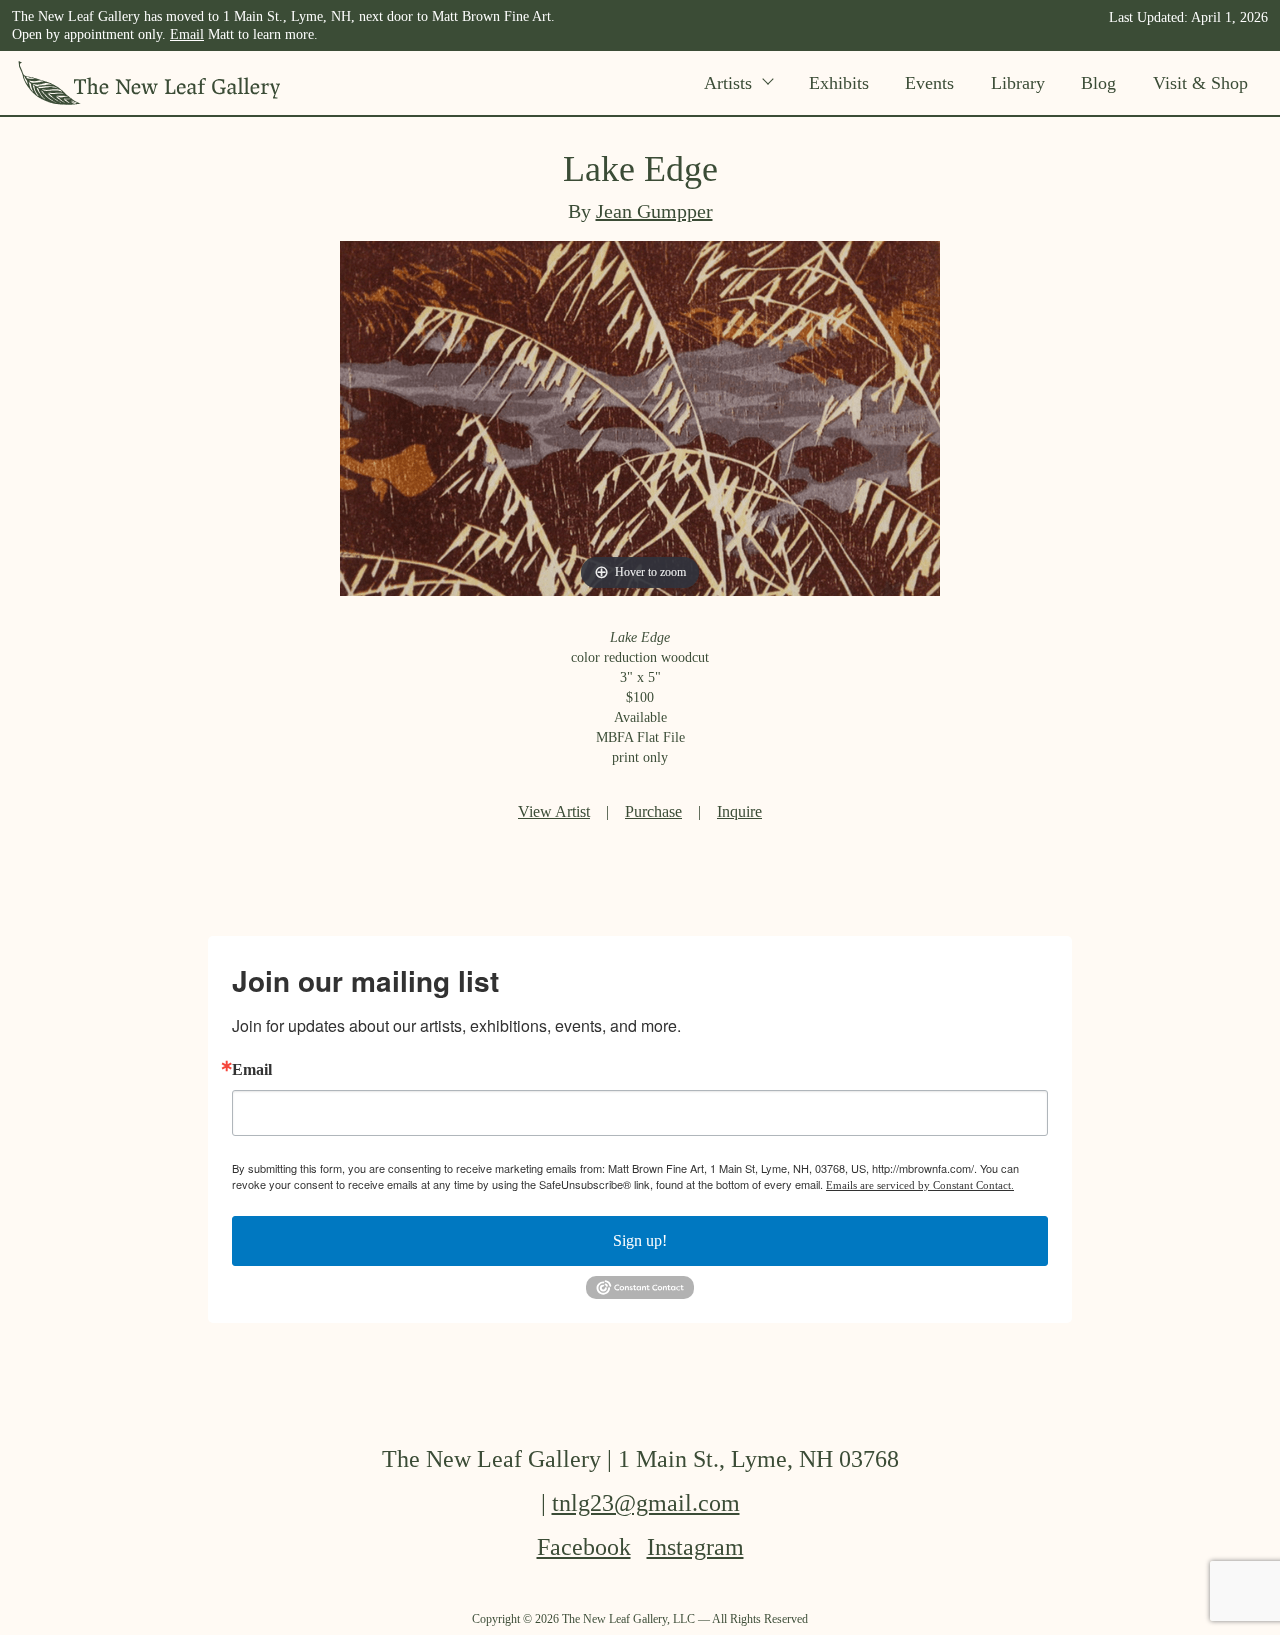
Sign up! (640, 1240)
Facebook (584, 1547)
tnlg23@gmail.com (646, 1503)
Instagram (695, 1547)
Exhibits (839, 83)
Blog (1098, 83)
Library (1018, 83)
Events (929, 83)
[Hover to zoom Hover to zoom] (640, 416)
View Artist (554, 811)
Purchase (653, 811)
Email (187, 34)
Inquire (739, 811)
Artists (728, 83)
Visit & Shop (1200, 83)
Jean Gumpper (654, 211)
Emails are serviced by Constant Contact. (920, 1185)
